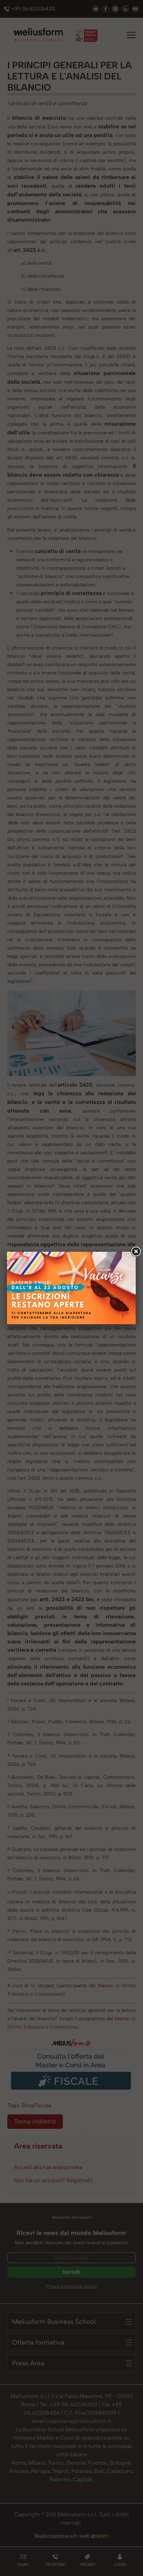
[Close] (136, 1252)
